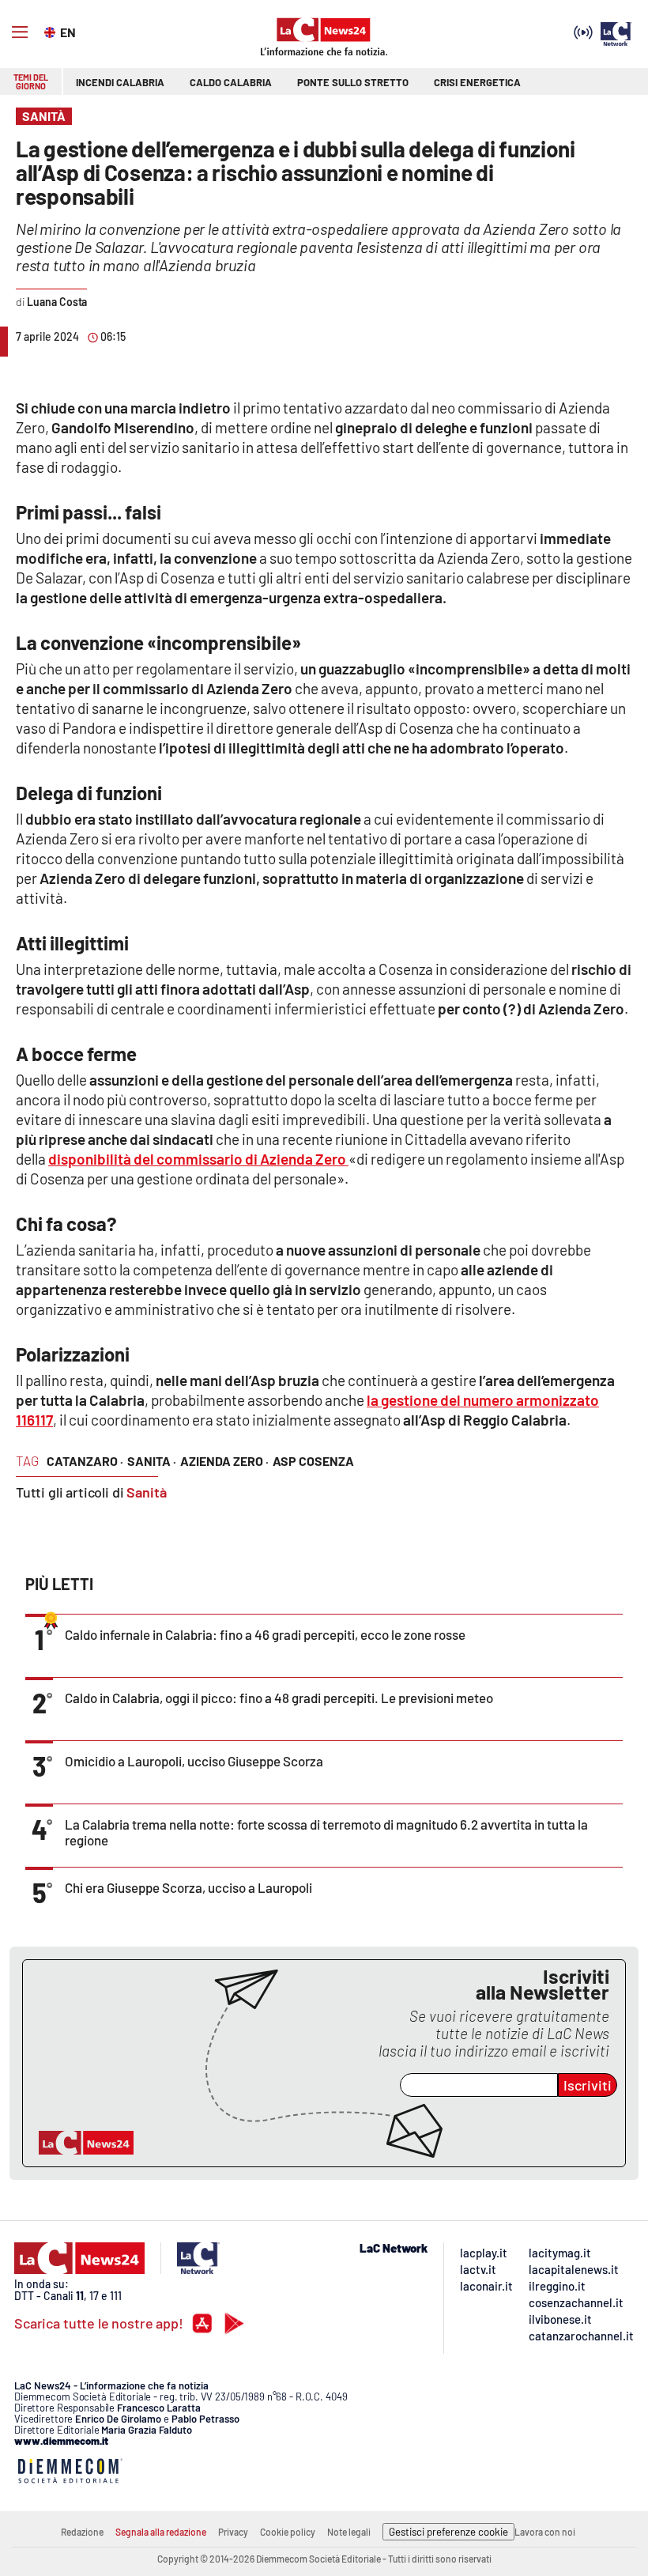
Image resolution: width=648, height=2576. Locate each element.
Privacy (233, 2532)
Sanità (147, 1492)
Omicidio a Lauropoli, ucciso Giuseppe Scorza (194, 1761)
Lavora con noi (545, 2532)
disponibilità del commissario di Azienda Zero (198, 1159)
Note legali (349, 2532)
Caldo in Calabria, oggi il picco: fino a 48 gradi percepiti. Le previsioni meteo (279, 1698)
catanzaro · (85, 1461)
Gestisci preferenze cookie (448, 2532)
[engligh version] (52, 31)
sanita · (152, 1461)
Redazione (82, 2532)
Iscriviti (588, 2085)
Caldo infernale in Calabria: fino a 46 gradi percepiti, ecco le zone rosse (265, 1634)
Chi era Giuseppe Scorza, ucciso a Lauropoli (188, 1887)
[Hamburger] (20, 32)
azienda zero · (224, 1461)
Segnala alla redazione (161, 2532)
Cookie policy (288, 2532)
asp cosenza (313, 1461)
